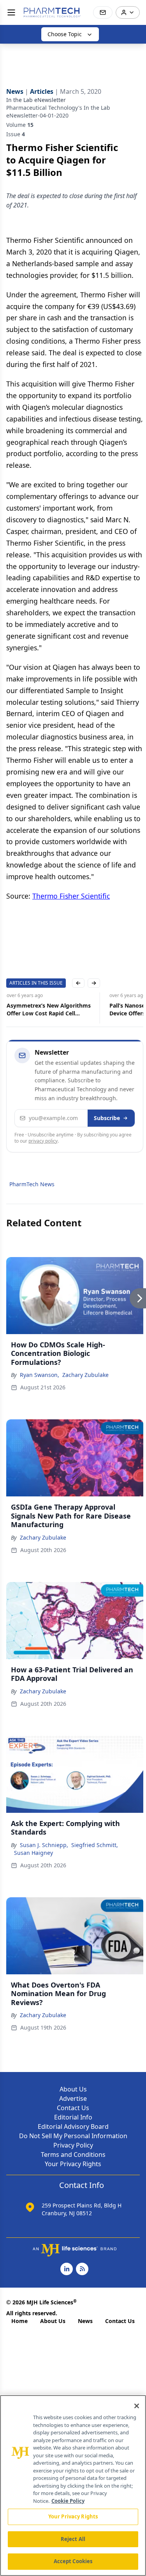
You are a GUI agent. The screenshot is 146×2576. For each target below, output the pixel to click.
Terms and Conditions (73, 2155)
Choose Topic (65, 34)
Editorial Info (73, 2117)
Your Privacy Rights (73, 2164)
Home (19, 2321)
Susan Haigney (33, 1853)
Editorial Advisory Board (73, 2126)
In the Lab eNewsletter (36, 100)
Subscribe (107, 1118)
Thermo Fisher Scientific (71, 896)
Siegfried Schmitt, (95, 1845)
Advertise (73, 2098)
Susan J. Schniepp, (44, 1845)
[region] (73, 2486)
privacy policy (43, 1141)
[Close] (137, 2406)
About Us (73, 2089)
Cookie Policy (68, 2501)
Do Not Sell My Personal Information (73, 2136)
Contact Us (73, 2108)
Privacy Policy (73, 2145)
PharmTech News (32, 1184)
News (85, 2321)
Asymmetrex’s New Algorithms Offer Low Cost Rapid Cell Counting (48, 1010)
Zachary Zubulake (85, 1375)
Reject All (73, 2539)
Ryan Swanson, (40, 1375)
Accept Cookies (73, 2561)
